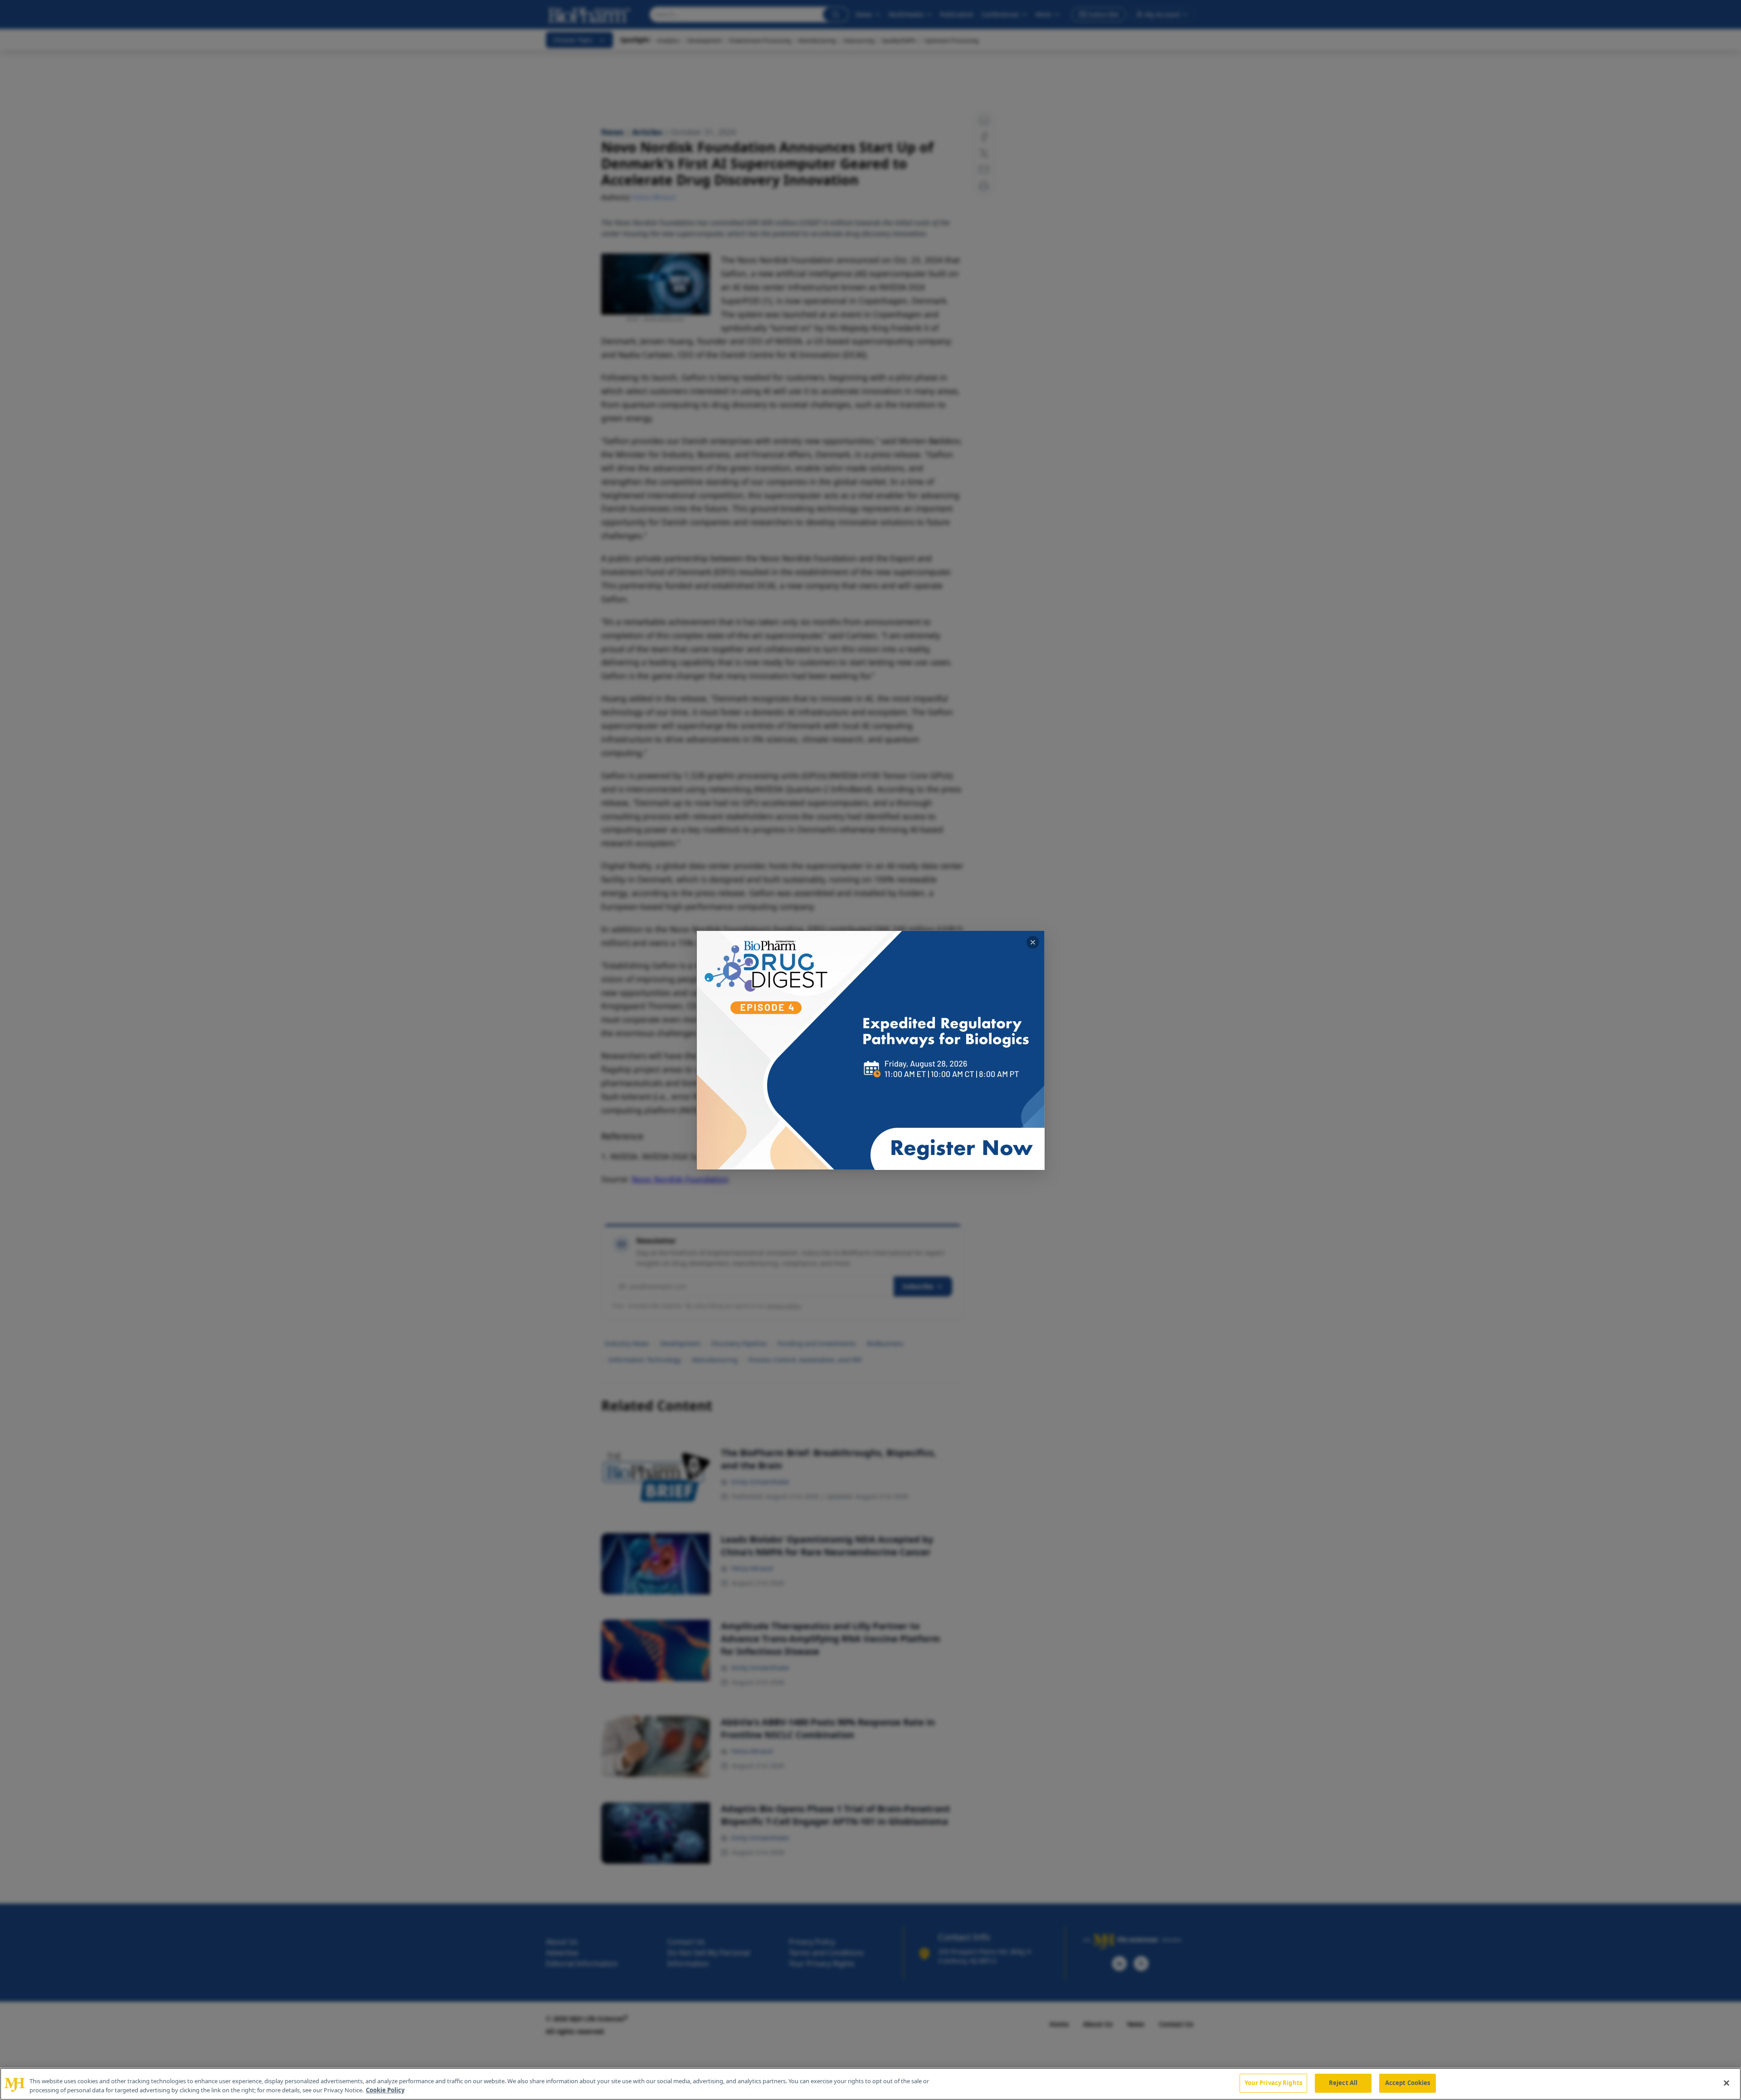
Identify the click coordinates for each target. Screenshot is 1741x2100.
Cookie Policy (385, 2090)
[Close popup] (1033, 942)
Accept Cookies (1408, 2083)
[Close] (1726, 2083)
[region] (870, 2084)
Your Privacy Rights (1273, 2083)
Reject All (1343, 2083)
